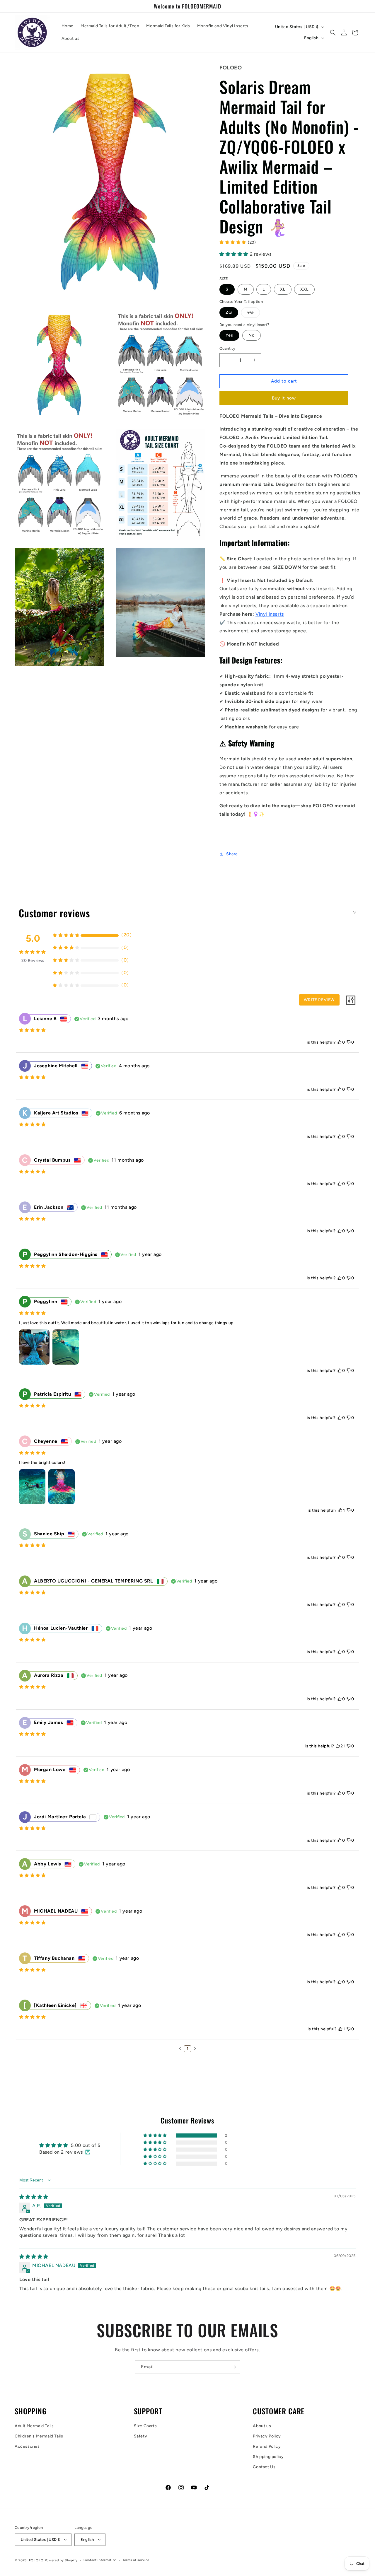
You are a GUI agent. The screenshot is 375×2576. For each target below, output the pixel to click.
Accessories (27, 2446)
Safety (141, 2436)
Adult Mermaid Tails (34, 2426)
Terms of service (136, 2560)
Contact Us (264, 2467)
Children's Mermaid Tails (39, 2436)
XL (283, 289)
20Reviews (33, 961)
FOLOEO (36, 2560)
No (252, 335)
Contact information (100, 2560)
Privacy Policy (267, 2436)
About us (262, 2426)
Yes (229, 335)
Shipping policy (268, 2457)
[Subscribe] (233, 2367)
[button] (333, 33)
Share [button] (232, 854)
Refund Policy (267, 2446)
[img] (34, 2197)
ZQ (229, 312)
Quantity (227, 348)
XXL (304, 289)
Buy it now (284, 398)
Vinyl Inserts (270, 614)
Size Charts (145, 2426)
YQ (254, 314)
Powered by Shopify (61, 2560)
